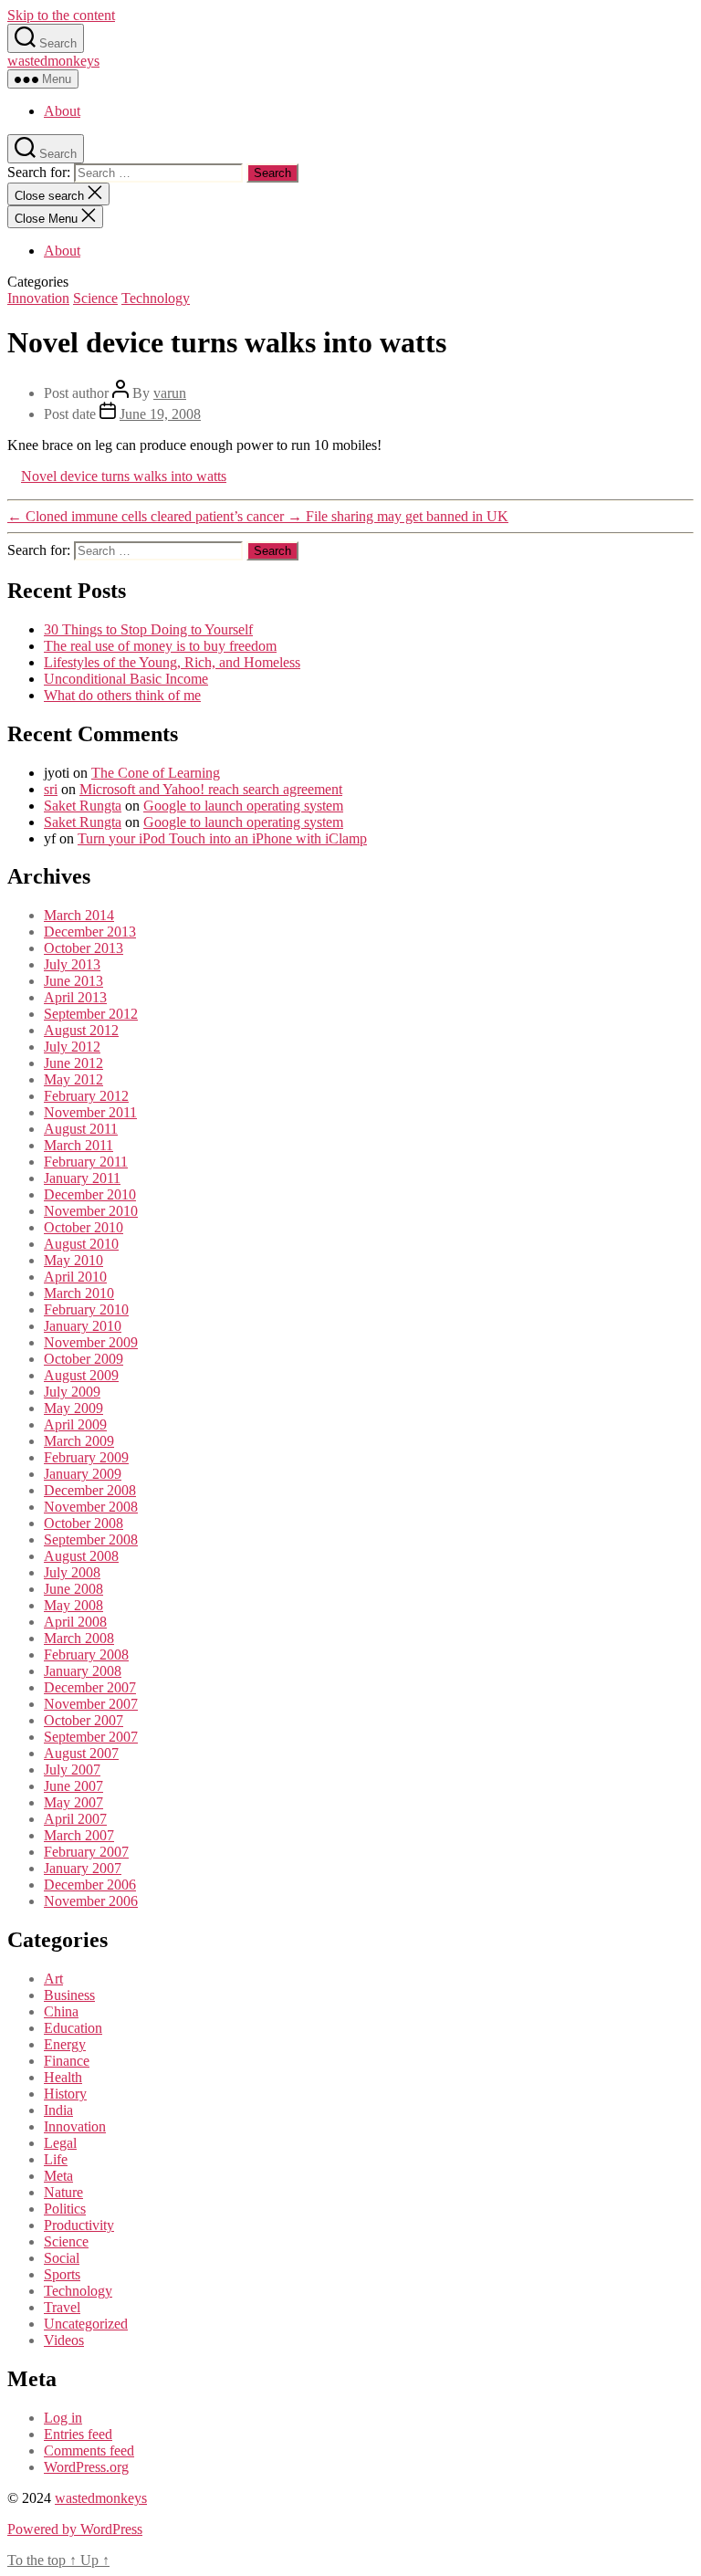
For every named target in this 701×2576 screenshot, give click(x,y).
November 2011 (90, 1112)
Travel (62, 2307)
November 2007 (91, 1704)
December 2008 (90, 1490)
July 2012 (72, 1047)
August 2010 (81, 1244)
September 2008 (91, 1539)
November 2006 (91, 1901)
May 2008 (73, 1605)
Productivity (79, 2225)
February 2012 (86, 1096)
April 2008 (75, 1622)
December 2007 (90, 1687)
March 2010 (79, 1293)
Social (62, 2258)
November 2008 (91, 1507)
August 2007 (81, 1753)
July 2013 (72, 964)
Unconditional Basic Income (126, 679)
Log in (63, 2418)
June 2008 (73, 1589)
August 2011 (81, 1129)
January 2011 (82, 1178)
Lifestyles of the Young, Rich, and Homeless (172, 662)
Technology (156, 298)
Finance (67, 2061)
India (58, 2110)
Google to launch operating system (243, 806)
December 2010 (90, 1194)
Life (56, 2159)
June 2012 (73, 1063)
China (61, 2011)
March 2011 (78, 1145)
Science (95, 298)
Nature (63, 2192)
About (62, 111)
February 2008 (86, 1655)
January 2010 (83, 1326)
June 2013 (73, 981)
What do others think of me (122, 695)
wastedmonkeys (53, 61)
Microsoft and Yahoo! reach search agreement (211, 789)
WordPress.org (86, 2467)
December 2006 (90, 1885)
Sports (62, 2274)
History (65, 2094)
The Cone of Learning (156, 773)
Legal (60, 2143)
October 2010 (84, 1227)
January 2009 (83, 1474)
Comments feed (89, 2450)
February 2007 (86, 1852)
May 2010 (73, 1260)
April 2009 (75, 1424)
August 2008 (81, 1556)
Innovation (38, 298)
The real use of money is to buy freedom (160, 646)
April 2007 (75, 1819)
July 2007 (72, 1770)
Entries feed (78, 2434)
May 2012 (73, 1079)
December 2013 (90, 932)
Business (69, 1995)
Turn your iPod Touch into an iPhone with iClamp (222, 838)
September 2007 (91, 1737)
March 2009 (79, 1441)
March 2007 (79, 1835)
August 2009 (81, 1375)
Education (73, 2028)
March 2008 (79, 1638)
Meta (58, 2176)
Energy (65, 2044)
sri (51, 789)
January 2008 (83, 1671)
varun (170, 393)
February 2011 (86, 1162)
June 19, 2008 (160, 414)
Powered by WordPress (75, 2529)
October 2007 (84, 1720)
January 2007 (83, 1868)
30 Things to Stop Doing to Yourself (148, 629)
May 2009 (73, 1408)
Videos (64, 2340)
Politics (65, 2209)
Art (53, 1979)
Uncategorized (86, 2324)
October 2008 (84, 1523)
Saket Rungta (83, 806)
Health (63, 2077)
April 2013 (75, 997)
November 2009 (91, 1342)
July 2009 (72, 1392)
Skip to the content (61, 15)
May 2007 (73, 1802)
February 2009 (86, 1457)
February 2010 (86, 1309)
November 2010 (91, 1211)
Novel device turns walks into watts (124, 476)
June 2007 (73, 1786)
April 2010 (75, 1277)
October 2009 (84, 1359)
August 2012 (81, 1030)
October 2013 (84, 948)
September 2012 (91, 1014)
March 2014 (79, 915)
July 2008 (72, 1572)
